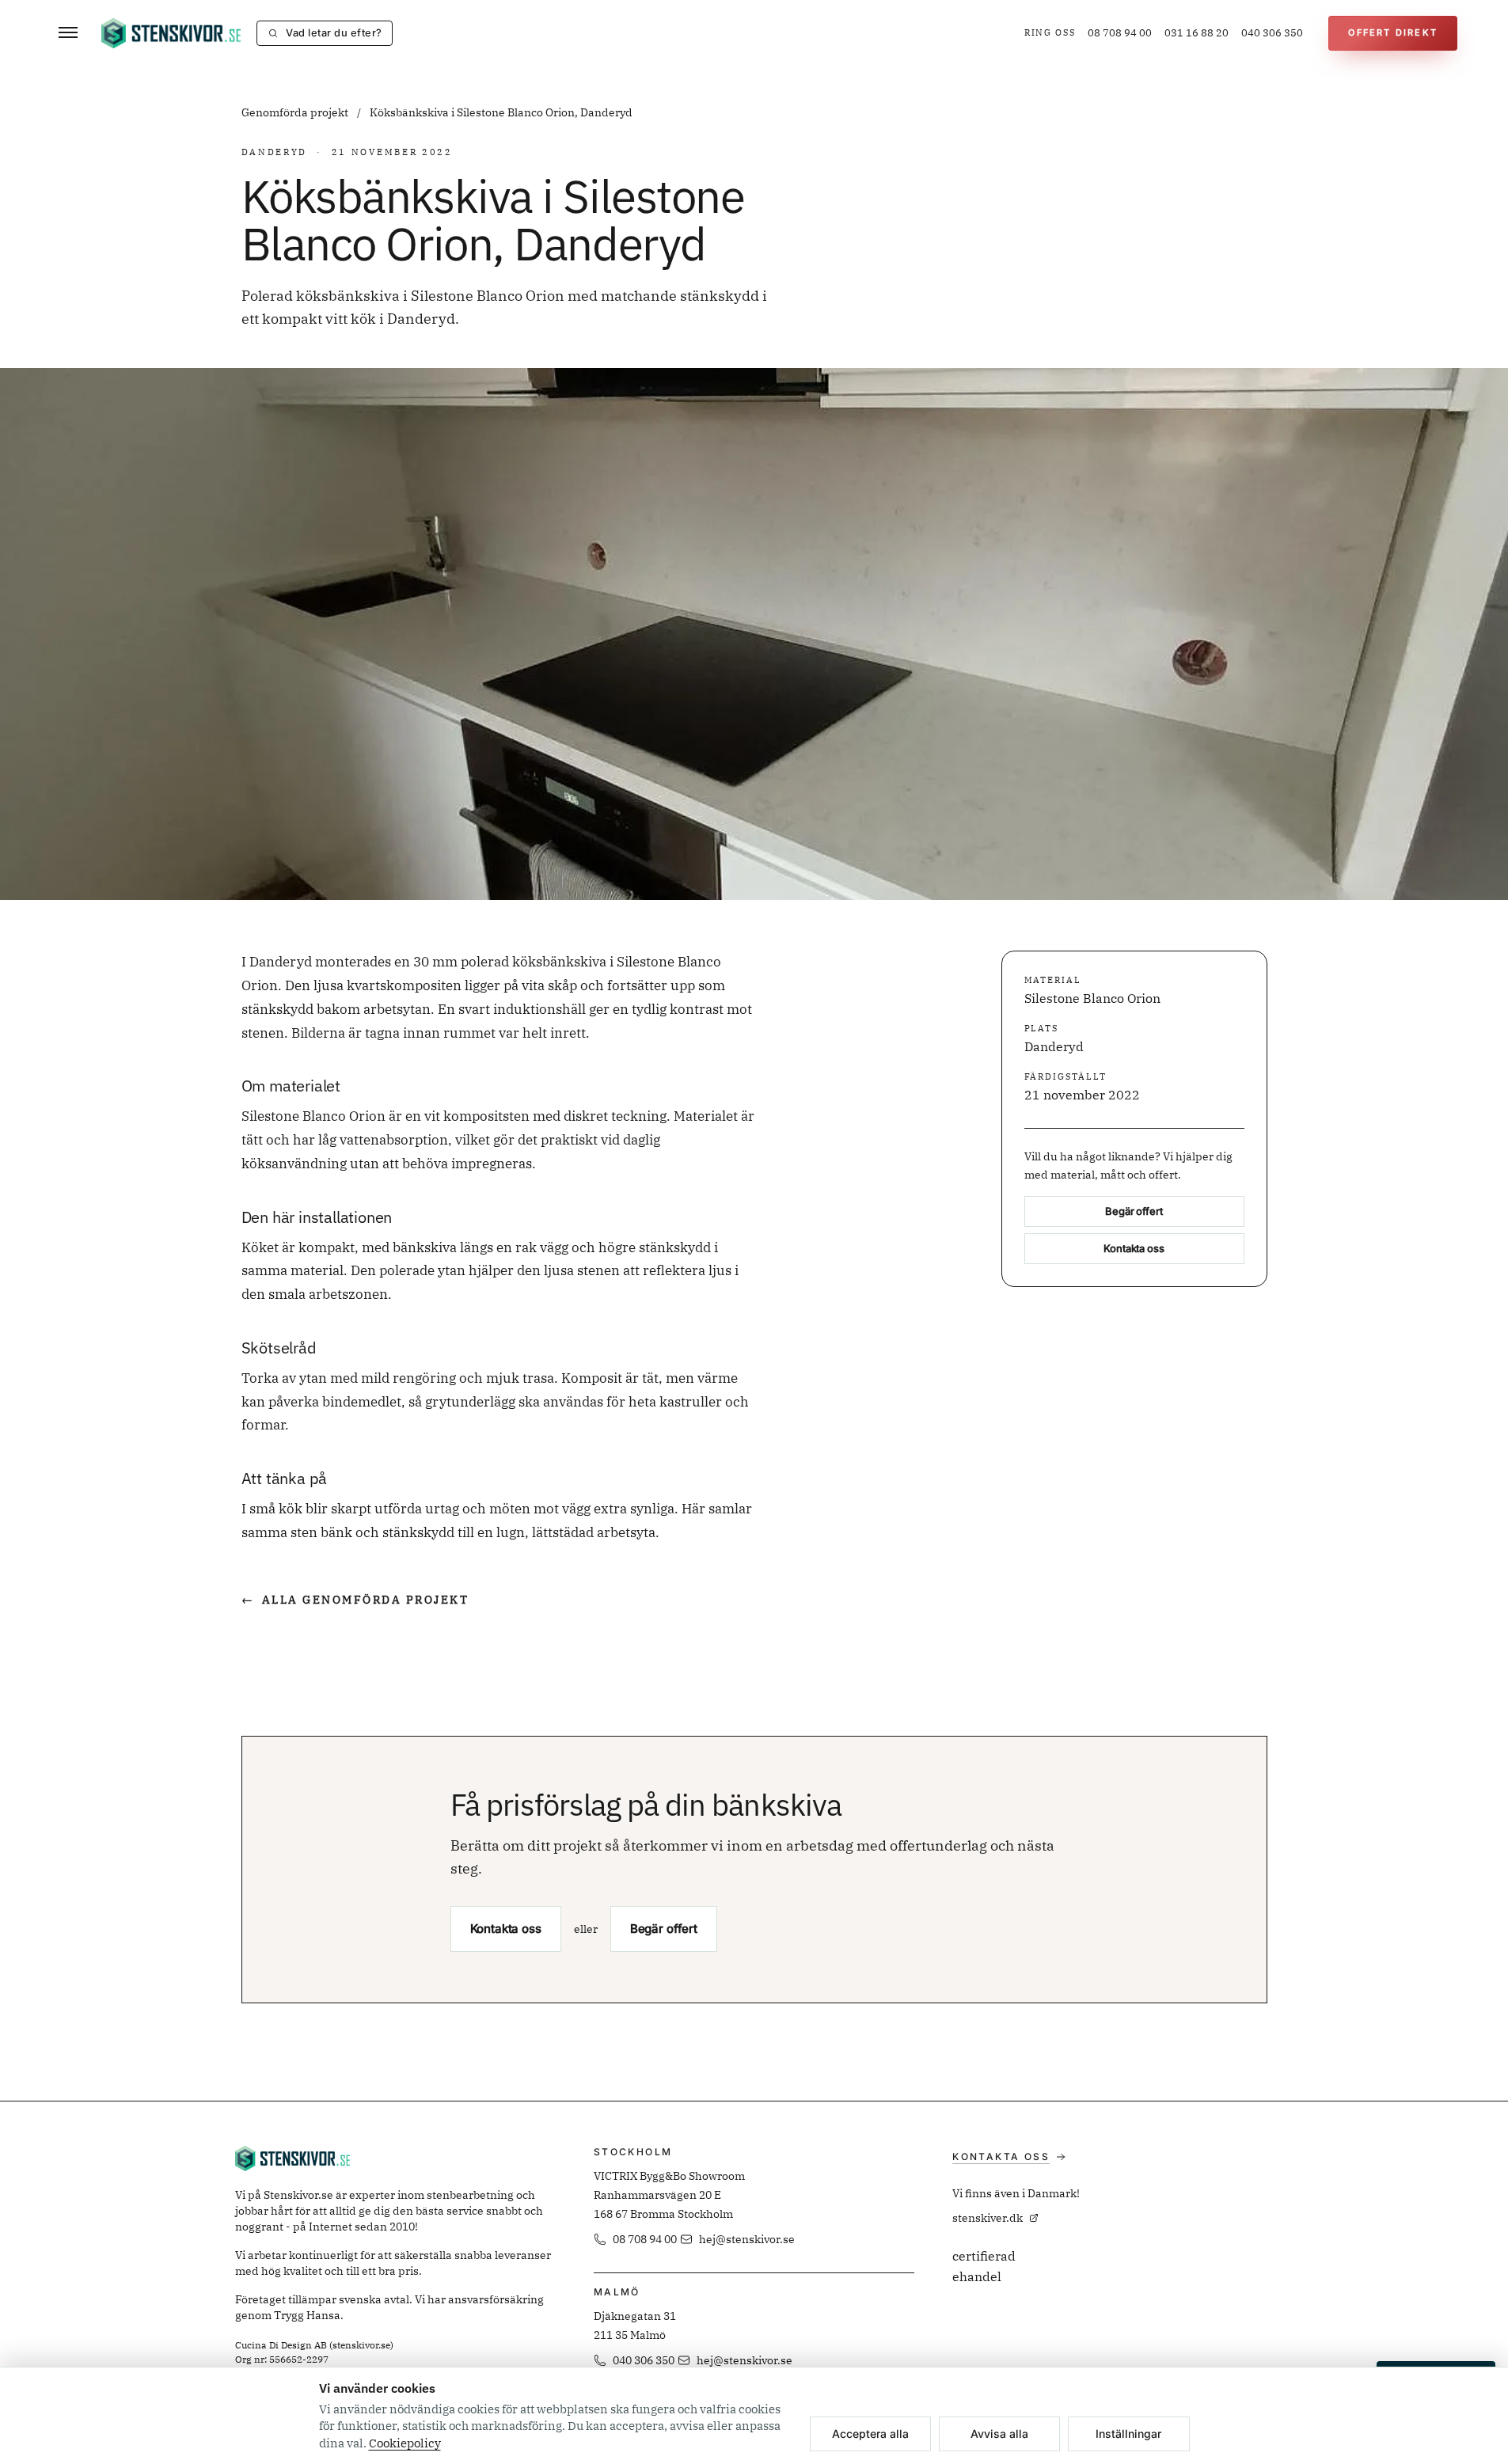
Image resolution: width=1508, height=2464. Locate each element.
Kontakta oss (1134, 1249)
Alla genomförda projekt (355, 1600)
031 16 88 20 (1197, 33)
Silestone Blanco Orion (1092, 999)
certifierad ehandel (984, 2266)
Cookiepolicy (405, 2443)
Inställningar (1128, 2434)
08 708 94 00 (1120, 33)
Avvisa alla (999, 2434)
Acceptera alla (870, 2434)
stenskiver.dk (988, 2218)
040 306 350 (1272, 33)
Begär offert (1134, 1212)
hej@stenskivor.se (747, 2239)
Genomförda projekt (296, 112)
